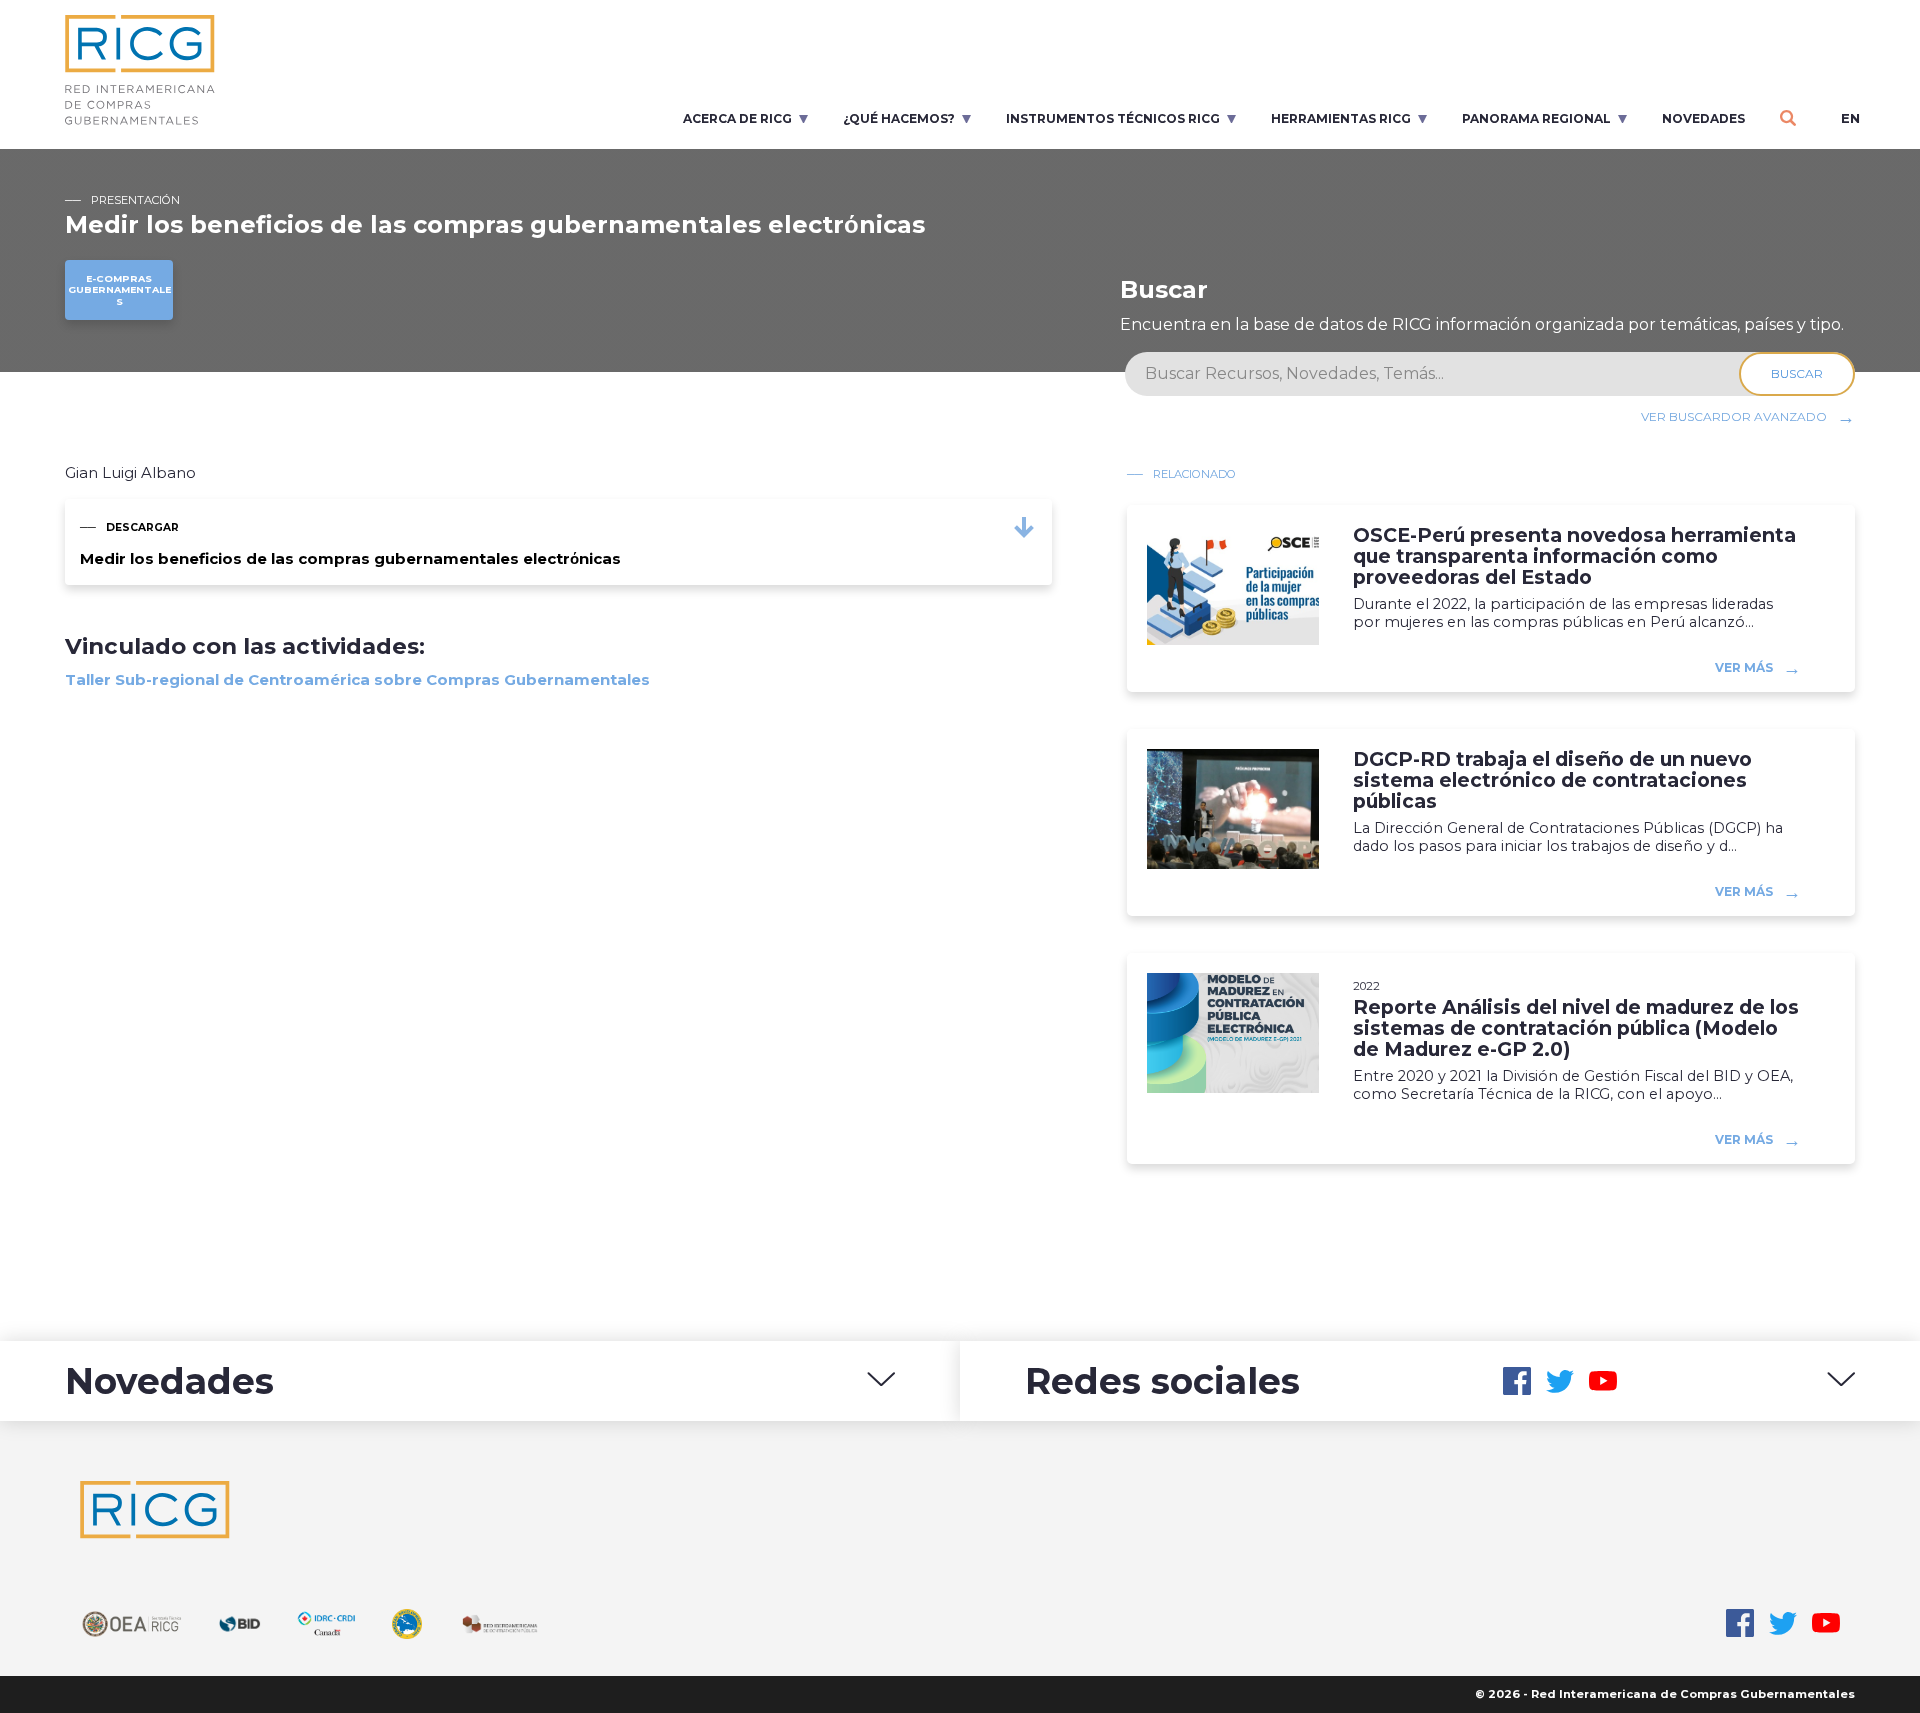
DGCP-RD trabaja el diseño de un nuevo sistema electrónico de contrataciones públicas (1552, 780)
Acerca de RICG (737, 118)
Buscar (1797, 373)
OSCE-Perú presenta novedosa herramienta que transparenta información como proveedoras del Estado (1574, 556)
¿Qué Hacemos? (899, 118)
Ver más (1744, 667)
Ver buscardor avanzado (1734, 416)
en (1850, 118)
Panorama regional (1536, 118)
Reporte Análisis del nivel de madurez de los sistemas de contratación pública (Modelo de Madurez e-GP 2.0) (1576, 1028)
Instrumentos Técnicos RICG (1113, 118)
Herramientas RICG (1341, 118)
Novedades (1703, 118)
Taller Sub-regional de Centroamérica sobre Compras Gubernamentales (357, 679)
